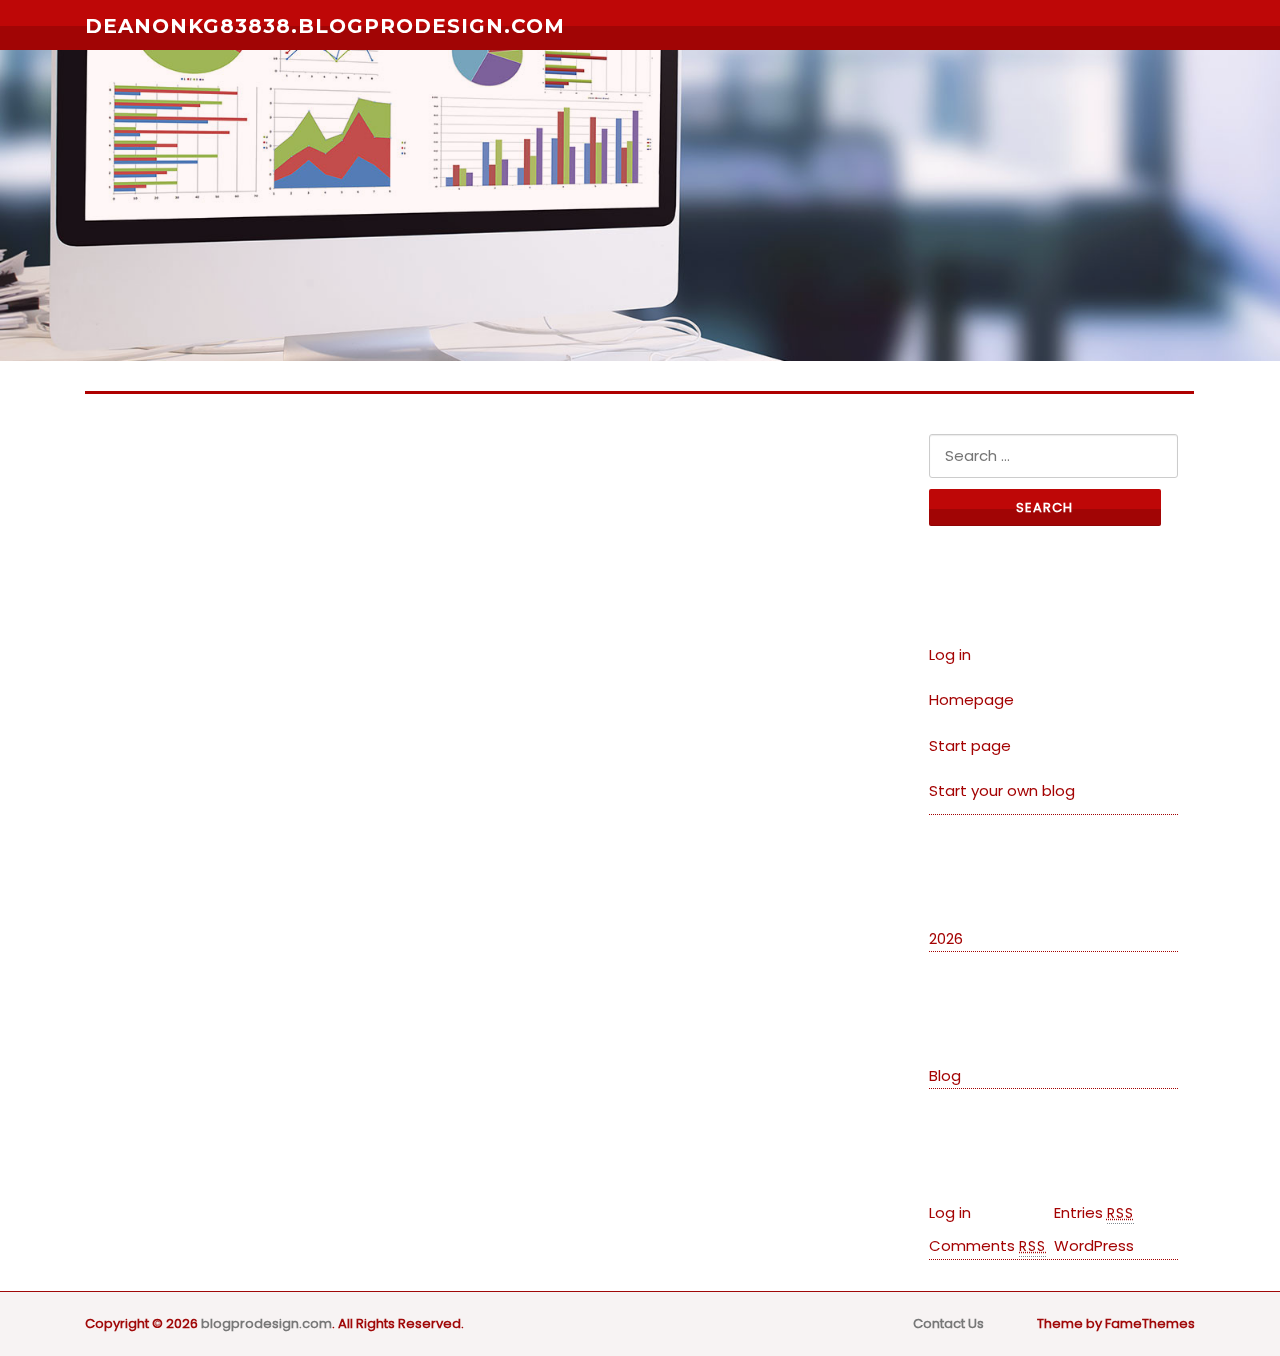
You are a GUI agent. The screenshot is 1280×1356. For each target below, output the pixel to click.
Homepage (971, 699)
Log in (950, 654)
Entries (1094, 1212)
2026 (946, 938)
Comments (987, 1245)
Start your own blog (1002, 790)
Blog (945, 1075)
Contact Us (948, 1323)
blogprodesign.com (266, 1323)
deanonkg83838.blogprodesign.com (325, 26)
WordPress (1094, 1245)
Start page (970, 745)
